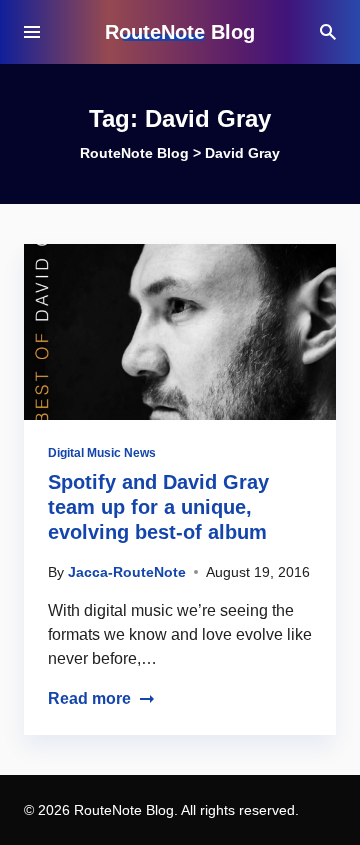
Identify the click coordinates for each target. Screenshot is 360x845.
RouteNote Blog (180, 32)
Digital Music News (102, 453)
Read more (89, 698)
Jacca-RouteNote (127, 572)
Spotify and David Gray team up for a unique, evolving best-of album (158, 507)
